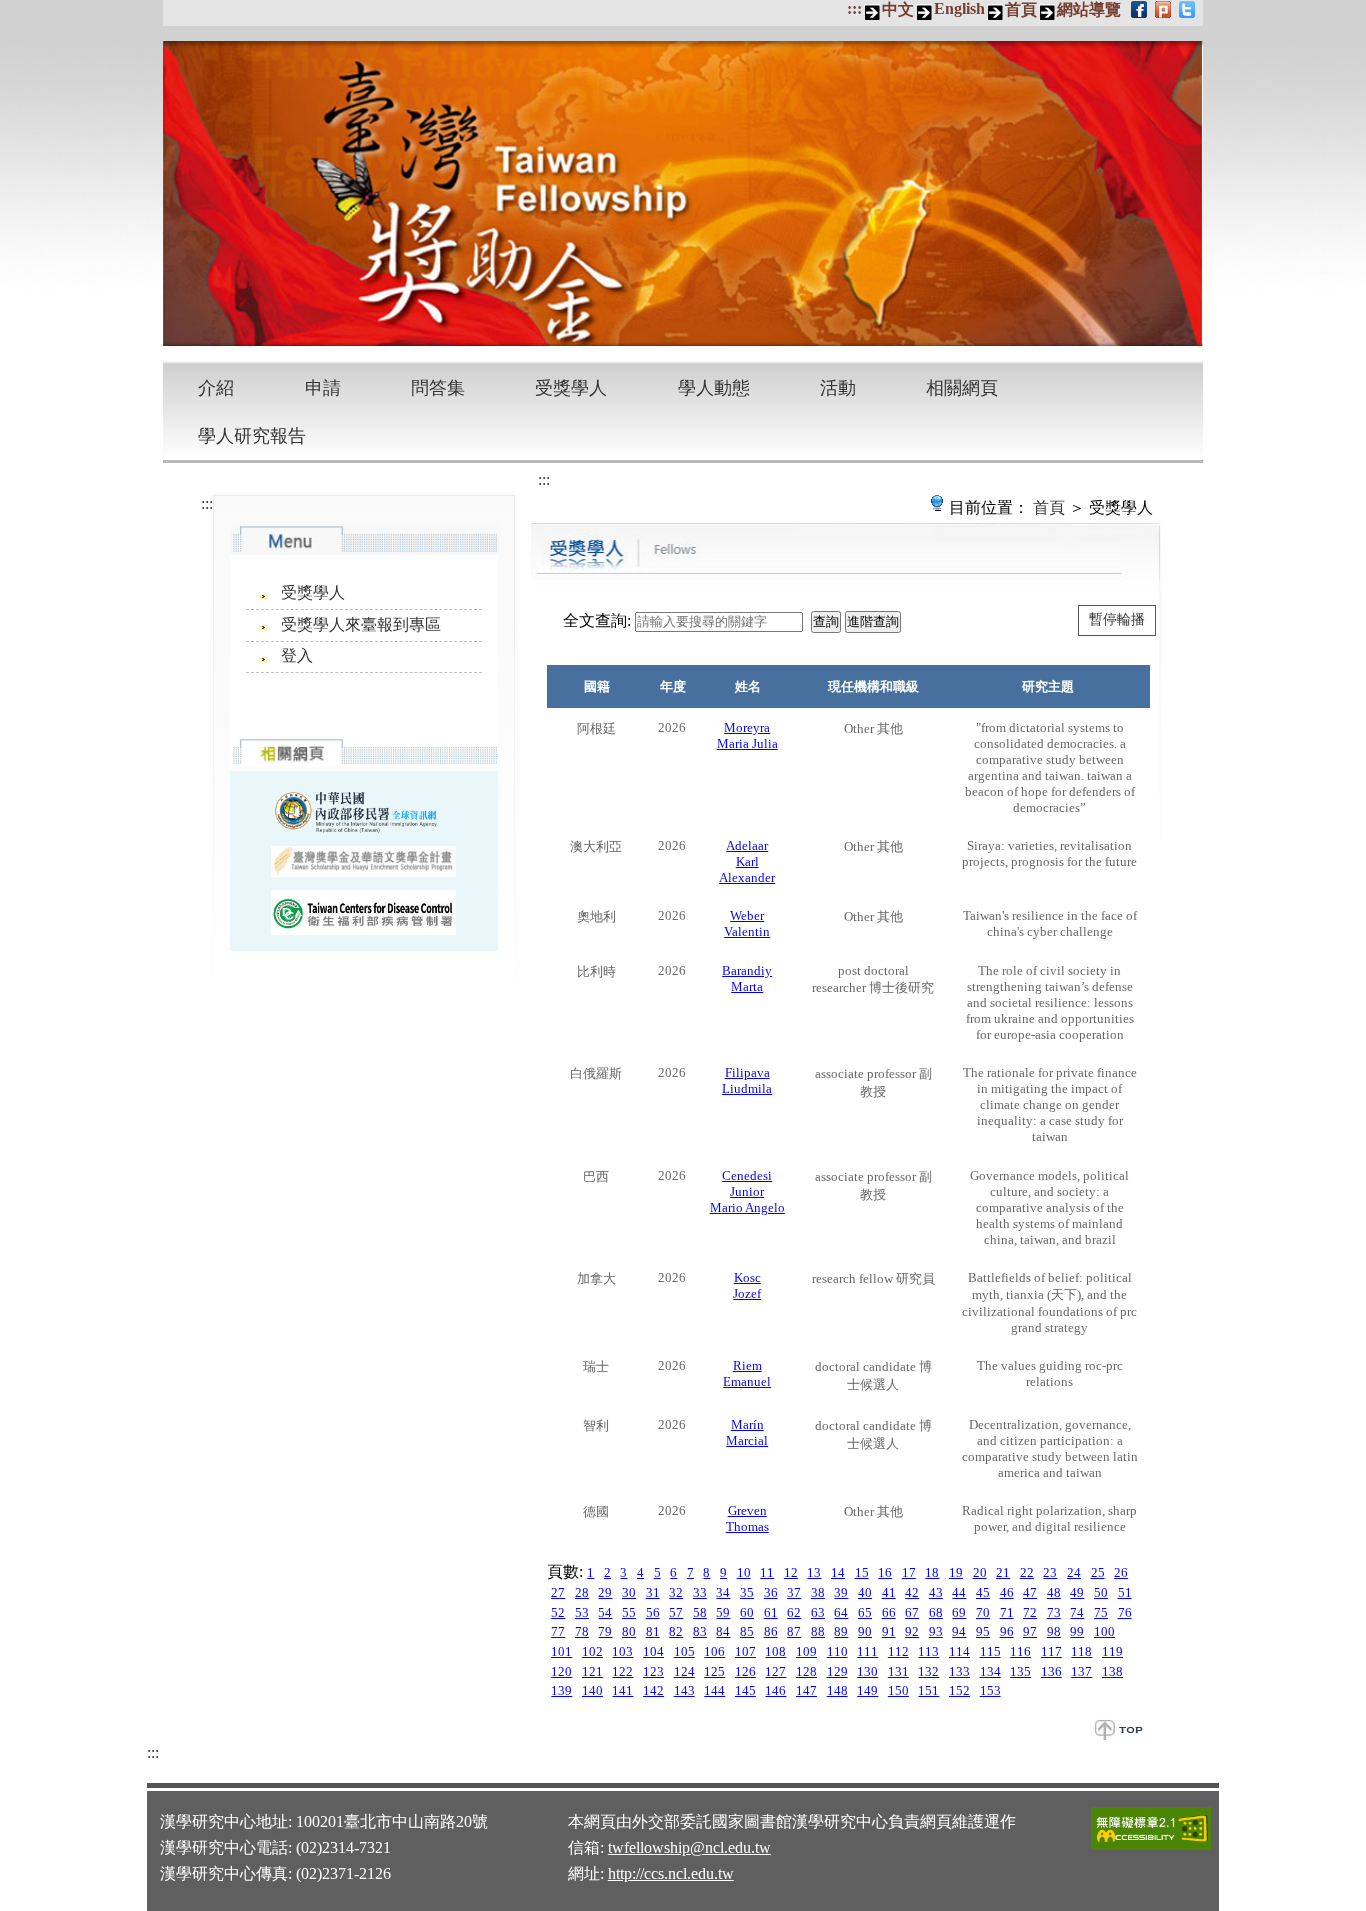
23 (1050, 1572)
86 (771, 1631)
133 (959, 1671)
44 (959, 1592)
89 (841, 1631)
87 (794, 1631)
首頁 (1021, 9)
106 (714, 1651)
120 (561, 1671)
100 (1104, 1631)
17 (909, 1572)
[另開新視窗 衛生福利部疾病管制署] (363, 912)
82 (676, 1631)
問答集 (438, 388)
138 (1112, 1671)
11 (767, 1572)
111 (867, 1651)
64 (841, 1612)
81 (653, 1631)
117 (1051, 1651)
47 (1030, 1592)
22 (1027, 1572)
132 (928, 1671)
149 (867, 1690)
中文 (898, 9)
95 (983, 1631)
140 (592, 1690)
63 (818, 1612)
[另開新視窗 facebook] (1140, 9)
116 (1020, 1651)
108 (775, 1651)
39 (841, 1592)
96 (1007, 1631)
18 (932, 1572)
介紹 (216, 388)
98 (1054, 1631)
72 (1030, 1612)
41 (889, 1592)
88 (818, 1631)
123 (653, 1671)
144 (714, 1690)
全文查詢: (597, 620)
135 (1020, 1671)
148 (837, 1690)
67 (912, 1612)
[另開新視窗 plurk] (1164, 9)
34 (723, 1592)
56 (653, 1612)
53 (582, 1612)
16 (885, 1572)
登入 (297, 655)
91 (889, 1631)
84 (723, 1631)
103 (622, 1651)
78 (582, 1631)
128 (806, 1671)
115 (990, 1651)
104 (653, 1651)
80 (629, 1631)
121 (592, 1671)
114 (959, 1651)
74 (1077, 1612)
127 (775, 1671)
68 (936, 1612)
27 (558, 1592)
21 (1003, 1572)
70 (983, 1612)
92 (912, 1631)
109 (806, 1651)
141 (622, 1690)
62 (794, 1612)
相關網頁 (962, 388)
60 (747, 1612)
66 (889, 1612)
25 (1098, 1572)
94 (959, 1631)
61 (771, 1612)
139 (561, 1690)
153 (990, 1690)
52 (558, 1612)
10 (744, 1572)
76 (1125, 1612)
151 (928, 1690)
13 (814, 1572)
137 (1081, 1671)
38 (818, 1592)
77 (558, 1631)
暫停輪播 (1117, 619)
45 (983, 1592)
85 (747, 1631)
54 (605, 1612)
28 (582, 1592)
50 (1101, 1592)
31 (653, 1592)
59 (723, 1612)
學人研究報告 (252, 436)
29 (605, 1592)
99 (1077, 1631)
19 (956, 1572)
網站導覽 (1089, 9)
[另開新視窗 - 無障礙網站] (1151, 1847)
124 (684, 1671)
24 (1074, 1572)
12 (791, 1572)
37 (794, 1592)
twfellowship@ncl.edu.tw (689, 1847)
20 (980, 1572)
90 (865, 1631)
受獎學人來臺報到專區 (361, 624)
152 (959, 1690)
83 (700, 1631)
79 (605, 1631)
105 (684, 1651)
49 (1077, 1592)
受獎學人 (571, 388)
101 (561, 1651)
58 (700, 1612)
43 (936, 1592)
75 (1101, 1612)
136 (1051, 1671)
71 (1007, 1612)
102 (592, 1651)
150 (898, 1690)
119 (1112, 1651)
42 (912, 1592)
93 (936, 1631)
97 (1030, 1631)
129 (837, 1671)
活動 (838, 388)
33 (700, 1592)
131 (898, 1671)
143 (684, 1690)
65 (865, 1612)
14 (838, 1572)
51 (1125, 1592)
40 (865, 1592)
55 (629, 1612)
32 (676, 1592)
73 (1054, 1612)
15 (862, 1572)
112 (898, 1651)
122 (622, 1671)
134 (990, 1671)
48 (1054, 1592)
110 (837, 1651)
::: (854, 8)
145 (745, 1690)
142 (653, 1690)
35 (747, 1592)
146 (775, 1690)
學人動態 (714, 388)
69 (959, 1612)
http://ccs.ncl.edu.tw (671, 1873)
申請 (323, 388)
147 (806, 1690)
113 (928, 1651)
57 (676, 1612)
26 (1121, 1572)
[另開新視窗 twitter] (1188, 9)
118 (1081, 1651)
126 (745, 1671)
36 (771, 1592)
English (959, 8)
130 (867, 1671)
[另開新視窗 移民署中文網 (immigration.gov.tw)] (363, 810)
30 (629, 1592)
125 (714, 1671)
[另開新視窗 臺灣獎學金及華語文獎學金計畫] (363, 861)
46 (1007, 1592)
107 (745, 1651)
